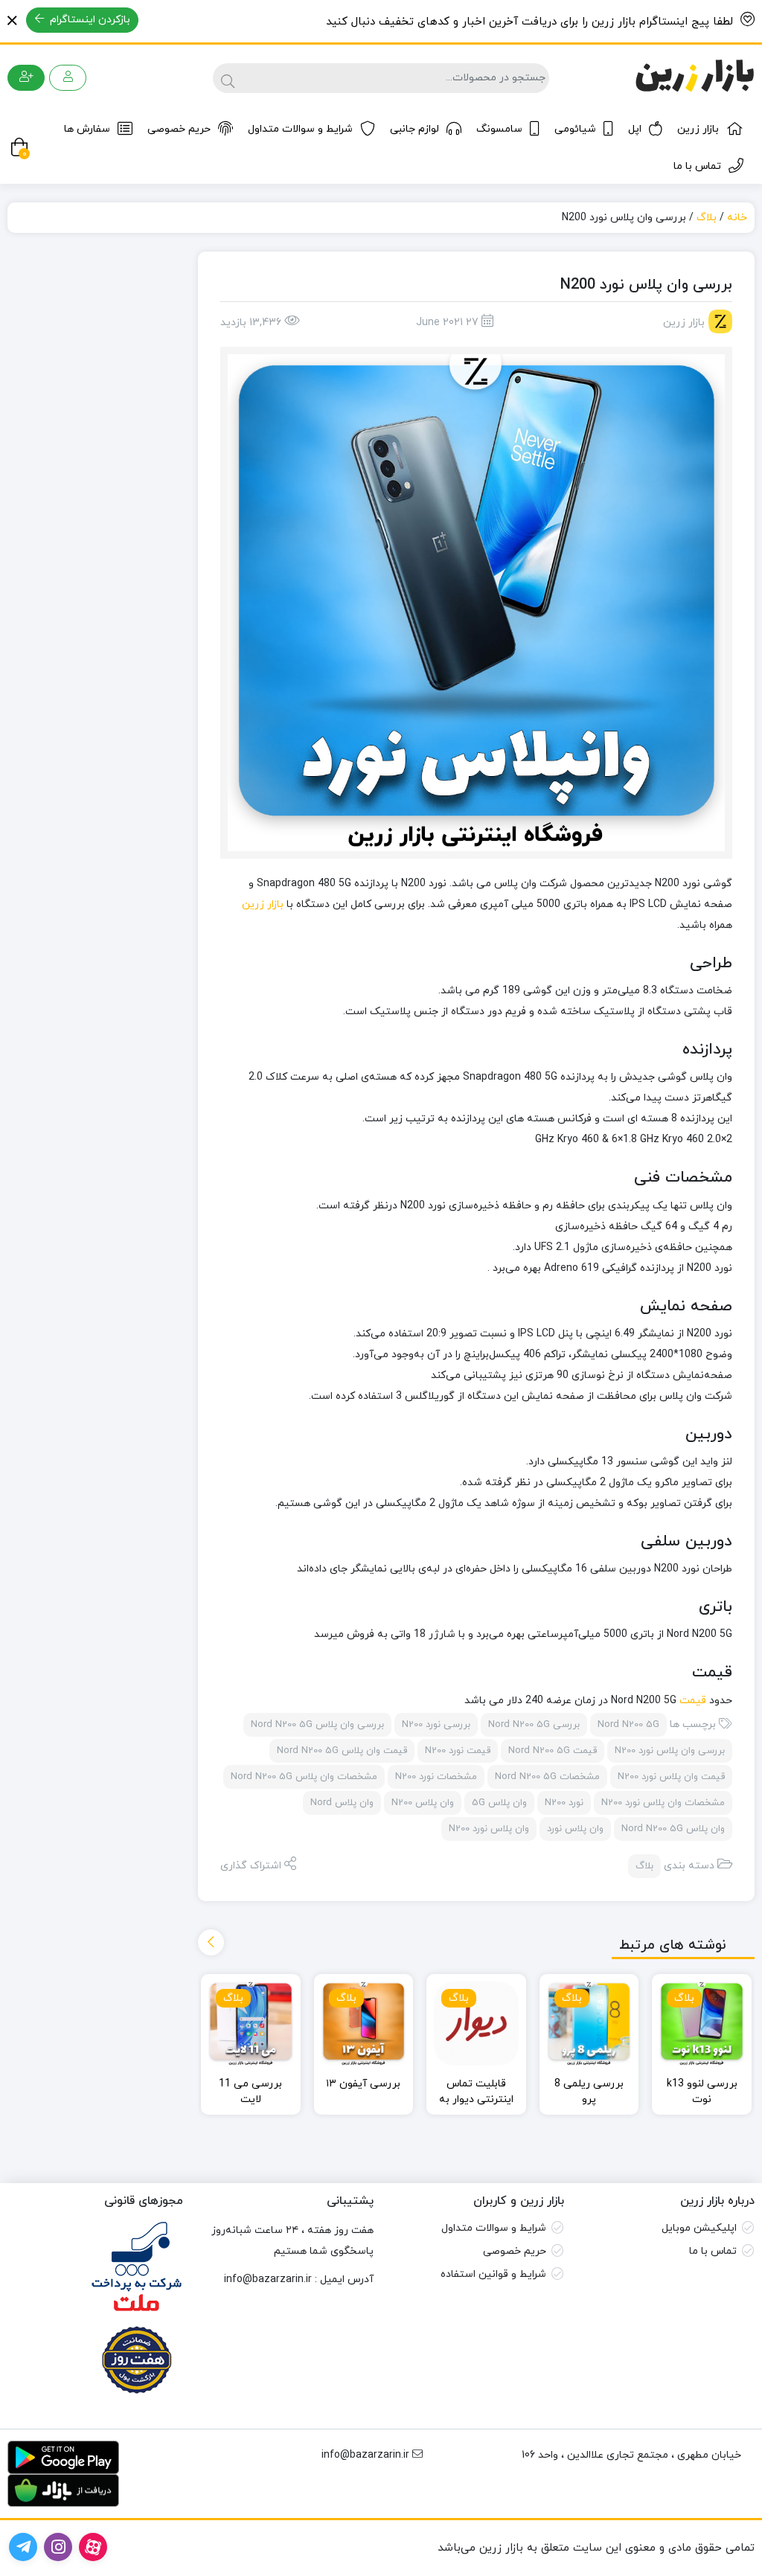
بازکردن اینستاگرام (89, 20)
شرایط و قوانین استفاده (493, 2274)
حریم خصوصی (179, 129)
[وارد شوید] (68, 78)
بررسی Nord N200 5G (534, 1725)
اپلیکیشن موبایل (699, 2228)
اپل (635, 129)
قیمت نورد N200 (458, 1751)
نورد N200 (564, 1803)
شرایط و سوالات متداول (300, 129)
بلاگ (707, 218)
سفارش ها (87, 129)
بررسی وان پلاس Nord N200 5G (317, 1725)
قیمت (691, 1701)
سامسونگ (499, 129)
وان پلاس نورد (575, 1829)
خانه (737, 218)
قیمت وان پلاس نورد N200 (671, 1777)
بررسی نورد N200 (436, 1725)
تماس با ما (697, 166)
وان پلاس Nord (342, 1803)
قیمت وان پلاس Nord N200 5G (342, 1751)
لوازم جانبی (414, 129)
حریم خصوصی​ (515, 2251)
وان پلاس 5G (499, 1803)
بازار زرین (698, 129)
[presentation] (211, 1942)
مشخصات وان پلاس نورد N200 (663, 1803)
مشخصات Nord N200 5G (547, 1777)
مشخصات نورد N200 (436, 1777)
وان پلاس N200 (423, 1803)
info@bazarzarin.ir (268, 2279)
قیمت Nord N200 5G (553, 1751)
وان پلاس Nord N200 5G (673, 1829)
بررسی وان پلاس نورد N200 (670, 1751)
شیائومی (575, 129)
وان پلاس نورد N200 (489, 1829)
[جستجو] (226, 78)
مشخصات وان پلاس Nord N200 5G (304, 1777)
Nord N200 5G (628, 1725)
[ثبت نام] (26, 78)
